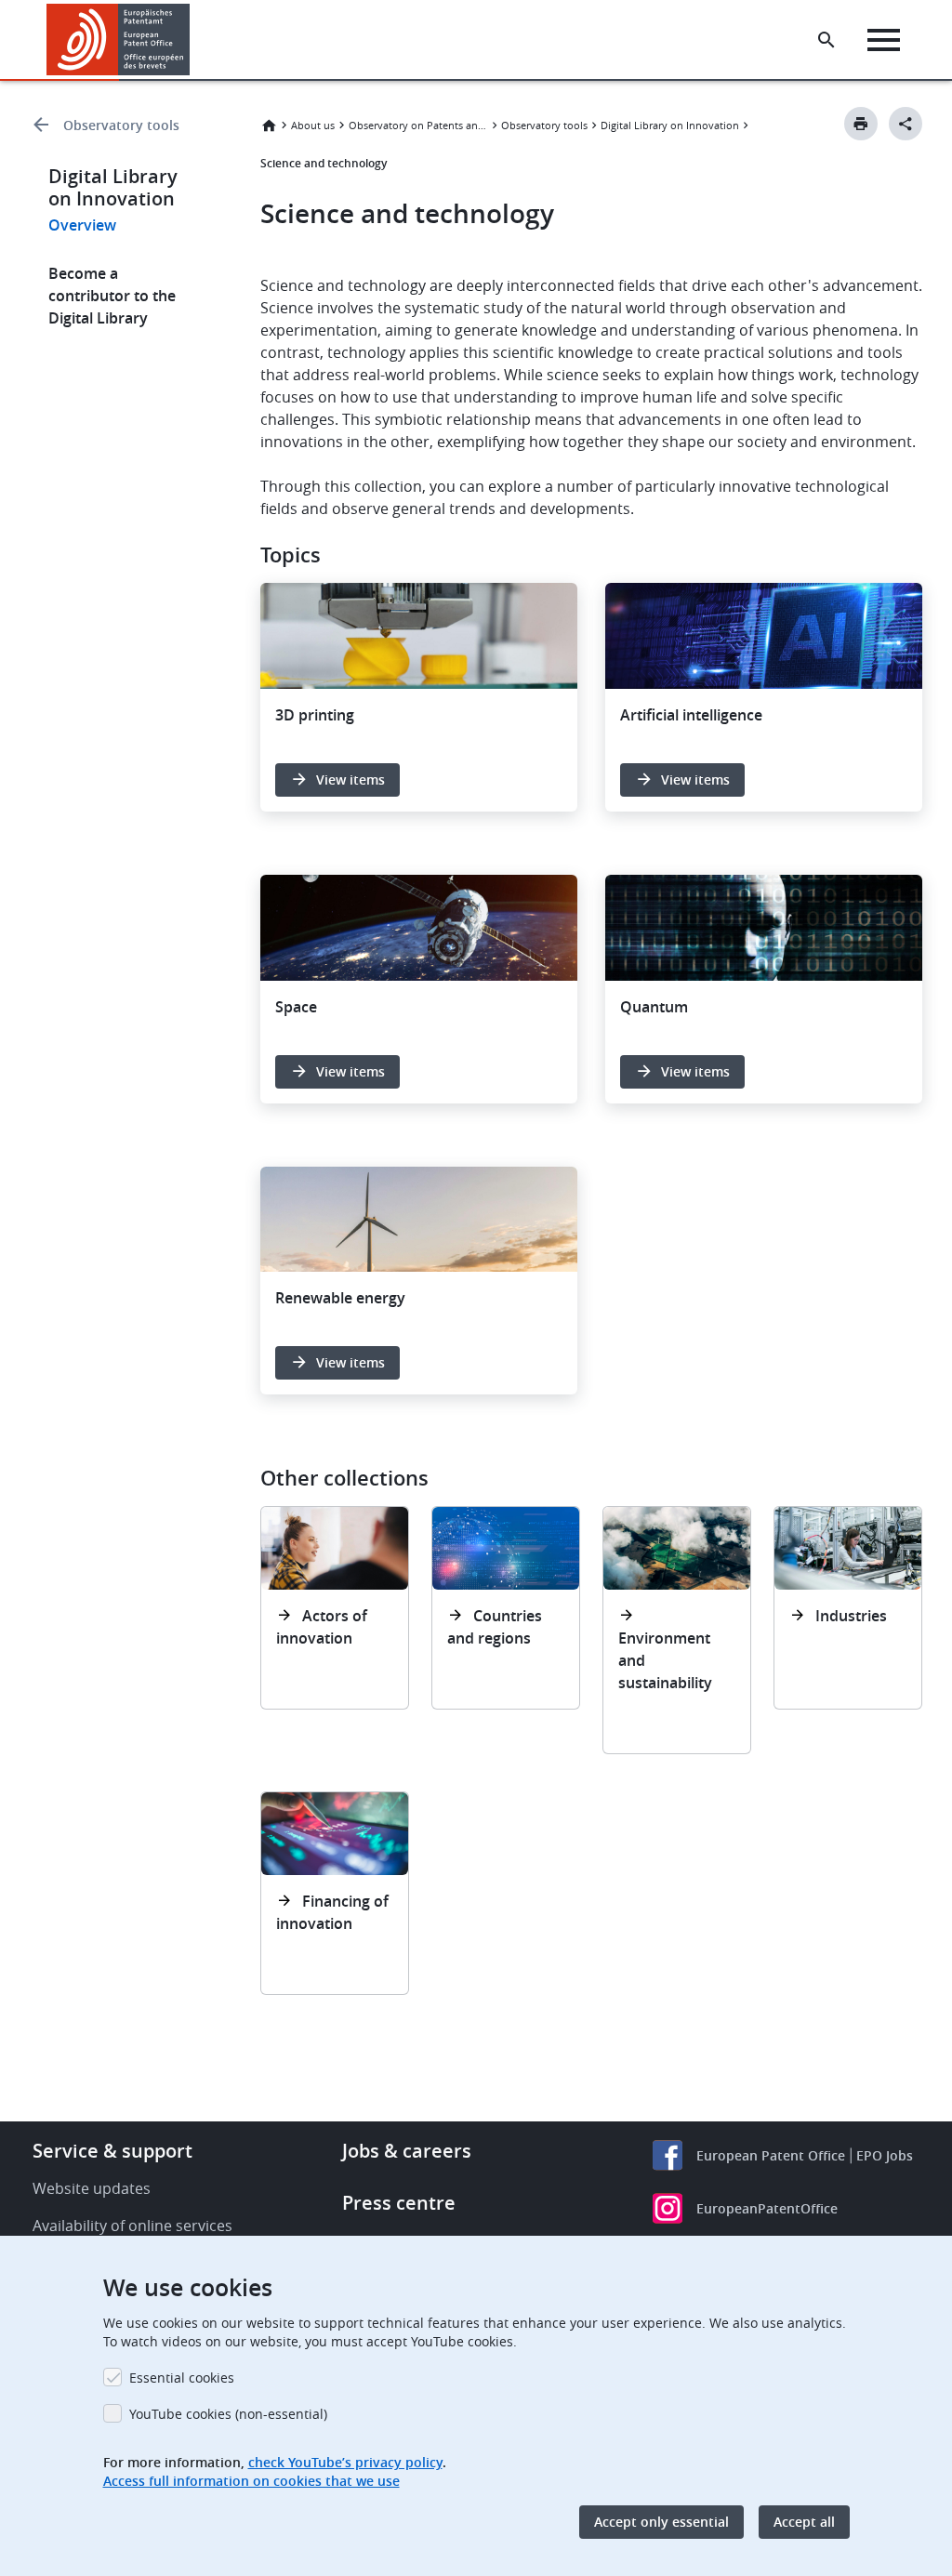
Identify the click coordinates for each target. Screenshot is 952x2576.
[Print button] (861, 124)
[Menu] (884, 40)
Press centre (399, 2203)
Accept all (804, 2522)
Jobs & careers (407, 2151)
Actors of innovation (322, 1627)
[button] (193, 40)
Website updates (92, 2188)
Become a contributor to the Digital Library (112, 296)
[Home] (119, 40)
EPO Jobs (885, 2155)
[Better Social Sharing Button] (906, 124)
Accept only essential (661, 2522)
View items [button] (350, 779)
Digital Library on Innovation (670, 125)
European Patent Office (771, 2155)
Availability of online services (132, 2226)
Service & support (112, 2151)
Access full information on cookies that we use (251, 2481)
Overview (82, 225)
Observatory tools (121, 125)
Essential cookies (182, 2378)
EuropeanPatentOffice (767, 2208)
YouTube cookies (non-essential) (228, 2414)
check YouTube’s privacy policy (345, 2462)
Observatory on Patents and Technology (418, 125)
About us (313, 125)
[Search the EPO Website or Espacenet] (826, 40)
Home (269, 125)
